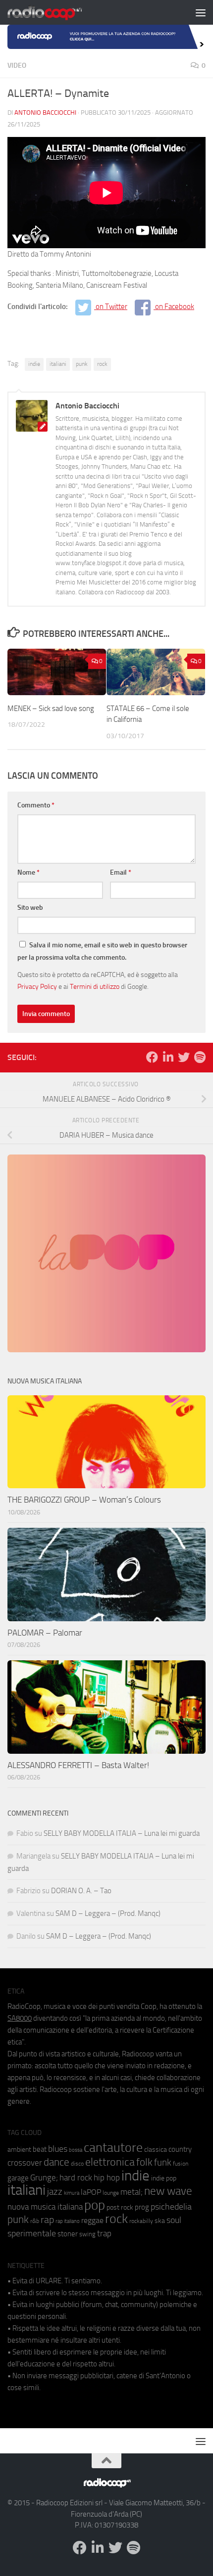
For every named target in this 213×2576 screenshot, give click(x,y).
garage (18, 2178)
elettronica (110, 2162)
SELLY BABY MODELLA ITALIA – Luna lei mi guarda (122, 1833)
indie (34, 364)
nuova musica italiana (45, 2207)
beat (40, 2149)
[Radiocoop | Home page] (57, 12)
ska (160, 2221)
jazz (55, 2192)
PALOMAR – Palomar (45, 1633)
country (180, 2149)
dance (56, 2162)
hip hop (107, 2177)
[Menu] (201, 12)
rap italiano (68, 2221)
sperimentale (32, 2233)
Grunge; (44, 2178)
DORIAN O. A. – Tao (81, 1891)
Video (17, 66)
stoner (68, 2234)
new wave (168, 2191)
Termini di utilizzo (95, 986)
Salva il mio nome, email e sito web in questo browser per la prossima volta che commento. (102, 951)
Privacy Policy (37, 986)
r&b (35, 2221)
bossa (76, 2150)
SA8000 (20, 2018)
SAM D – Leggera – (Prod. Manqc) (108, 1913)
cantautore (113, 2148)
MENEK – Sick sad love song (51, 709)
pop (95, 2205)
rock (102, 364)
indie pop (164, 2178)
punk (82, 364)
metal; (132, 2192)
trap (104, 2233)
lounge (111, 2193)
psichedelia (171, 2207)
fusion (181, 2163)
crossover (25, 2163)
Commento (36, 805)
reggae (92, 2220)
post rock (120, 2207)
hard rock (76, 2178)
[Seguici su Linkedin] (168, 1057)
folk (144, 2162)
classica (156, 2150)
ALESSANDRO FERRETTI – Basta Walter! (78, 1765)
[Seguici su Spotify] (200, 1057)
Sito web (30, 908)
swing (87, 2234)
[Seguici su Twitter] (184, 1057)
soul (174, 2220)
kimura (72, 2193)
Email (121, 872)
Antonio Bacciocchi (45, 112)
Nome (28, 872)
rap (47, 2220)
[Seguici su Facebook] (152, 1057)
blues (58, 2149)
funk (163, 2163)
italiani (58, 364)
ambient (19, 2150)
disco (77, 2164)
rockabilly (141, 2221)
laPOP (91, 2192)
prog (142, 2207)
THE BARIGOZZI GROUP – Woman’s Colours (84, 1500)
